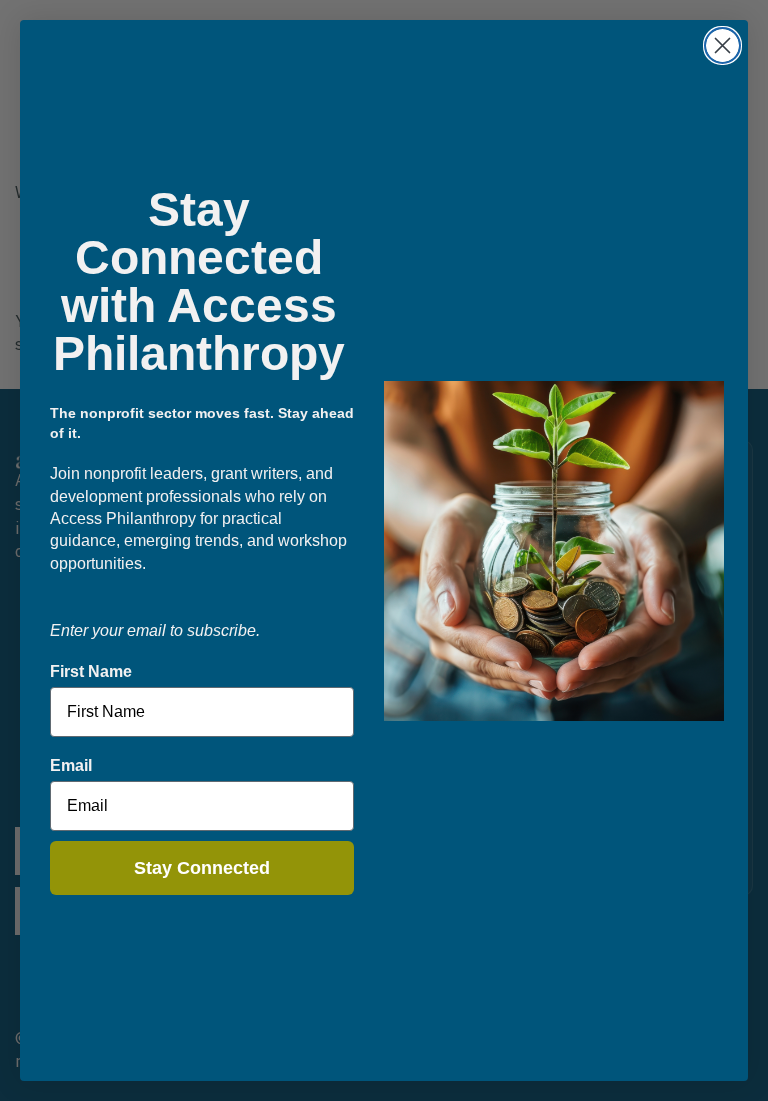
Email (71, 765)
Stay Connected (202, 868)
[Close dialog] (722, 45)
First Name (91, 671)
